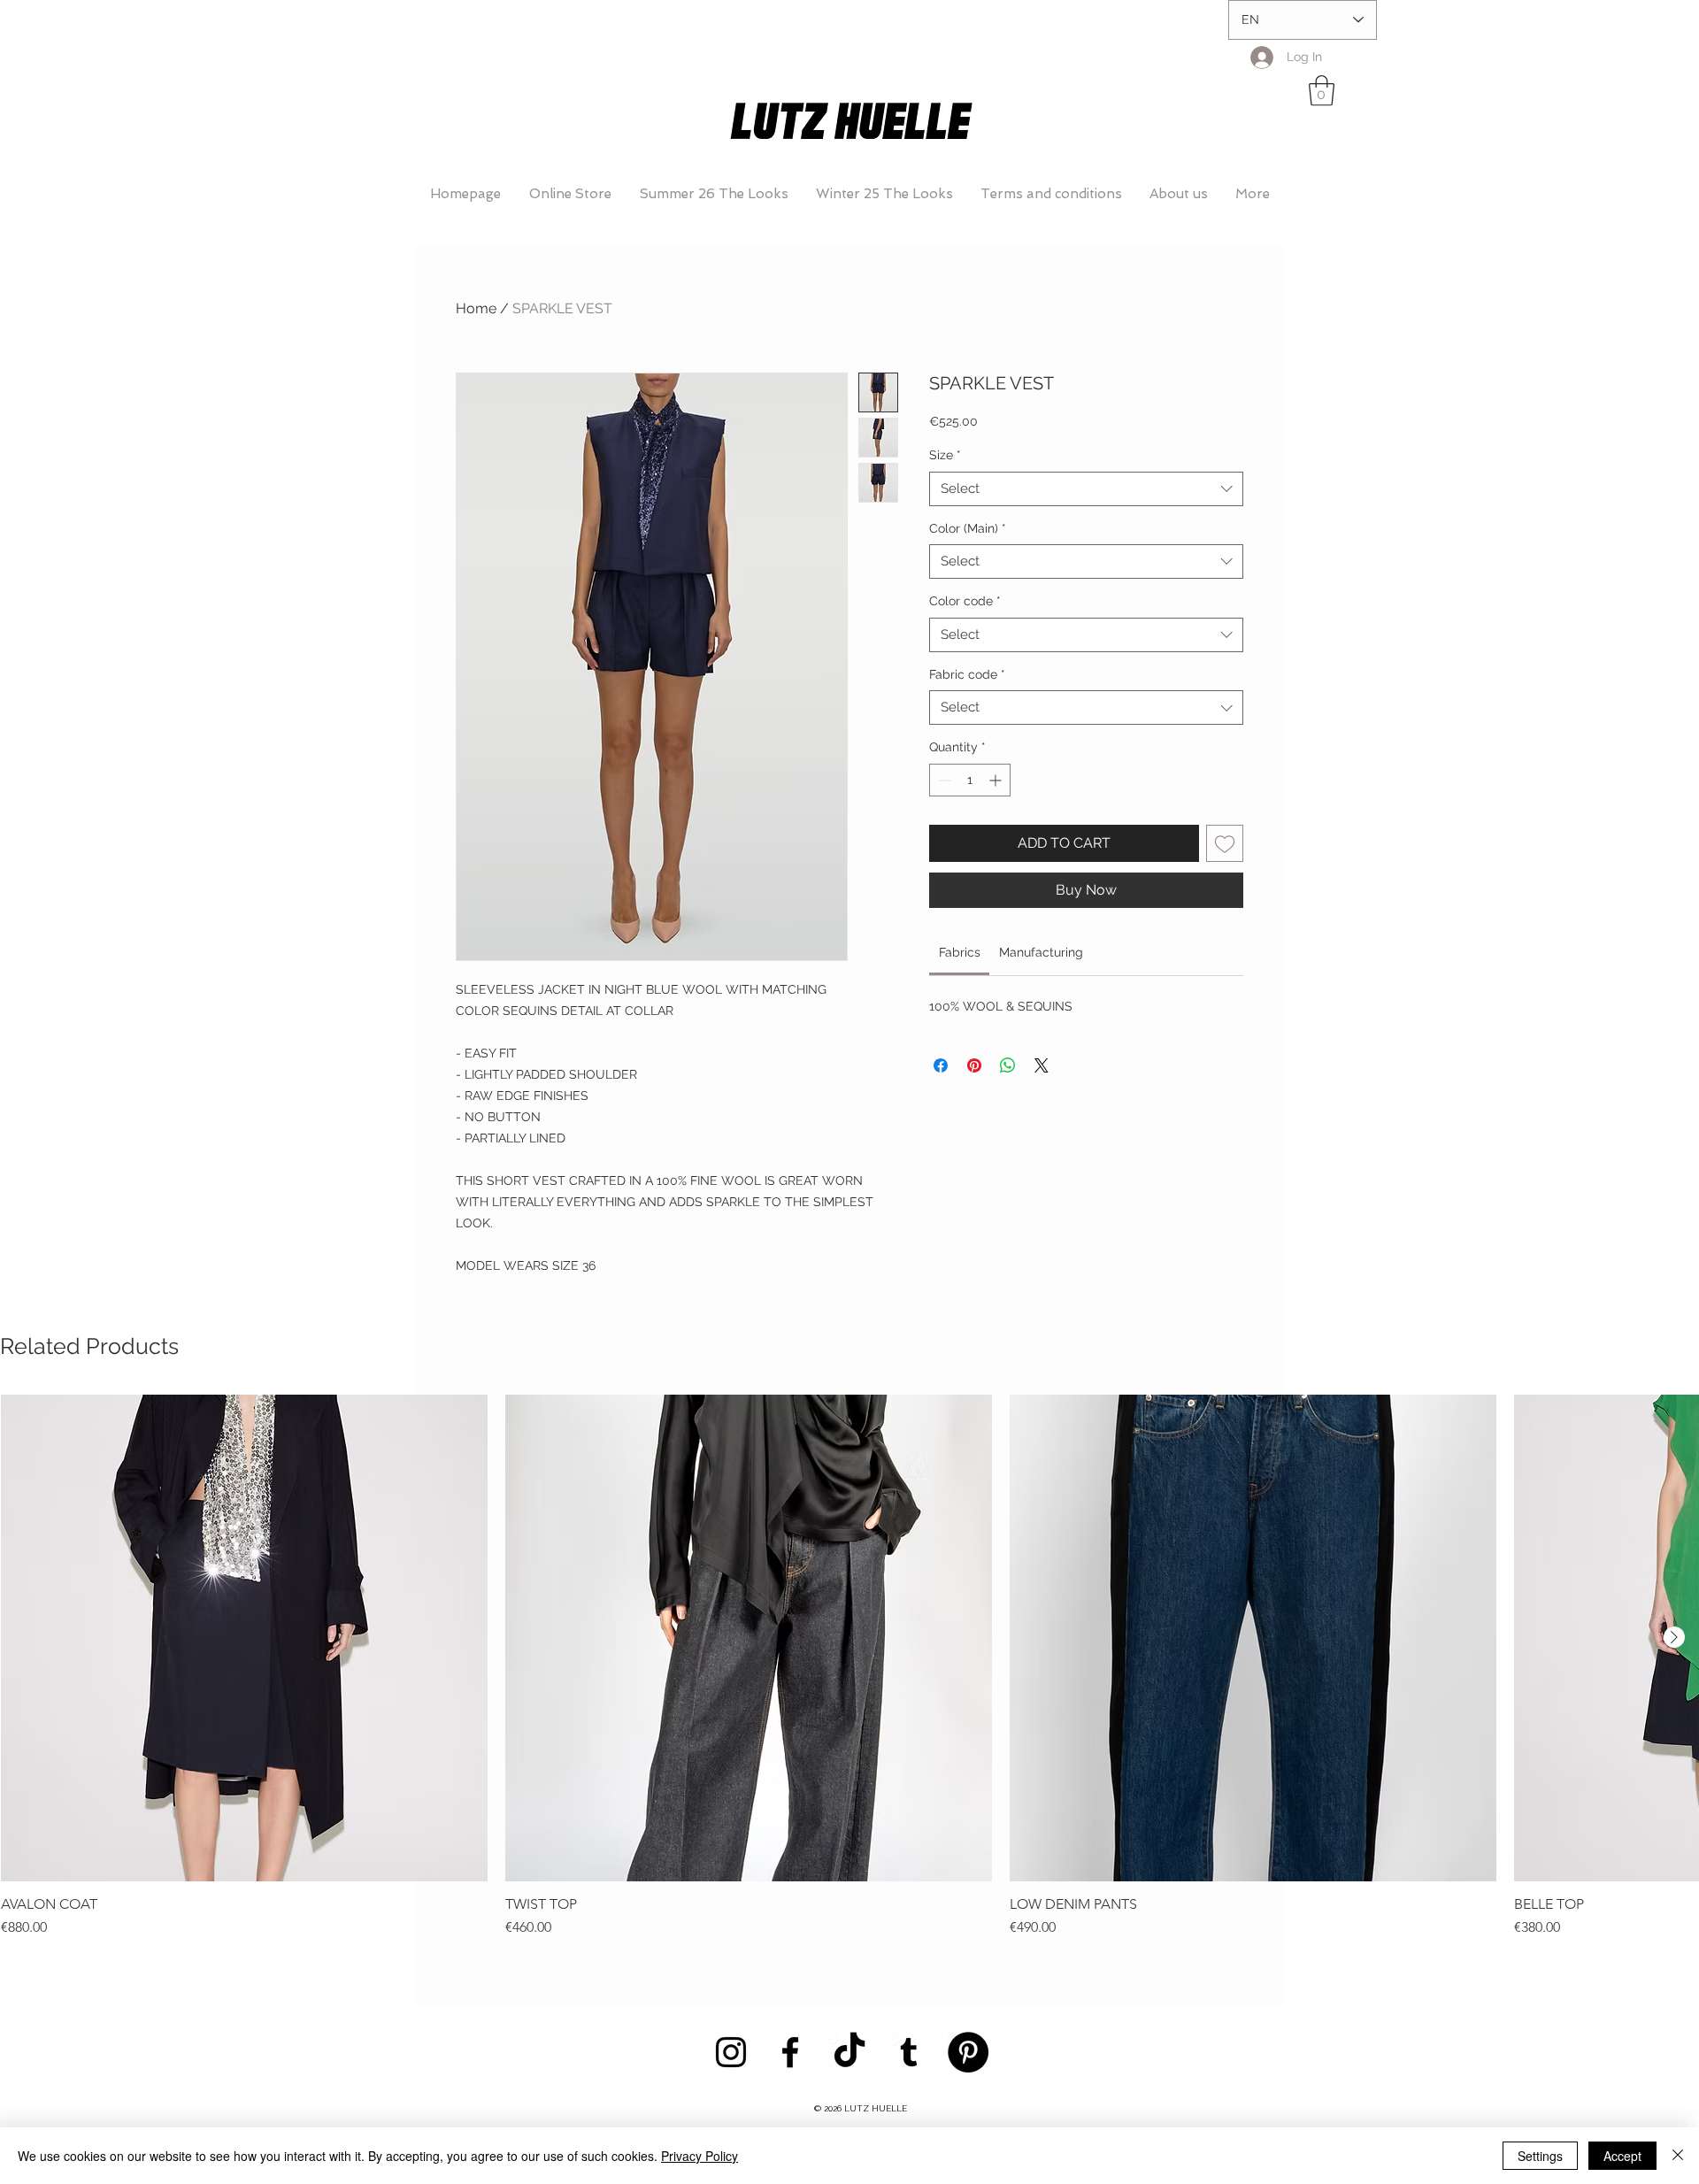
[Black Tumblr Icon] (909, 2052)
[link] (960, 952)
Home (476, 308)
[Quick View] (244, 1638)
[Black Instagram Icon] (731, 2052)
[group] (849, 1666)
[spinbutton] (970, 780)
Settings (1540, 2156)
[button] (1322, 91)
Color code (965, 601)
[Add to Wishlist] (1225, 843)
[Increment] (997, 780)
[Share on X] (1042, 1065)
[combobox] (1086, 489)
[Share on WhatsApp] (1008, 1065)
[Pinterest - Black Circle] (968, 2052)
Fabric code (967, 674)
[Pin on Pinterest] (974, 1065)
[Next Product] (1674, 1637)
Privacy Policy (700, 2156)
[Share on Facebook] (941, 1065)
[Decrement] (943, 780)
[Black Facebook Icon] (790, 2052)
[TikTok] (849, 2052)
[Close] (1678, 2156)
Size (945, 455)
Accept (1622, 2156)
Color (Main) (968, 528)
